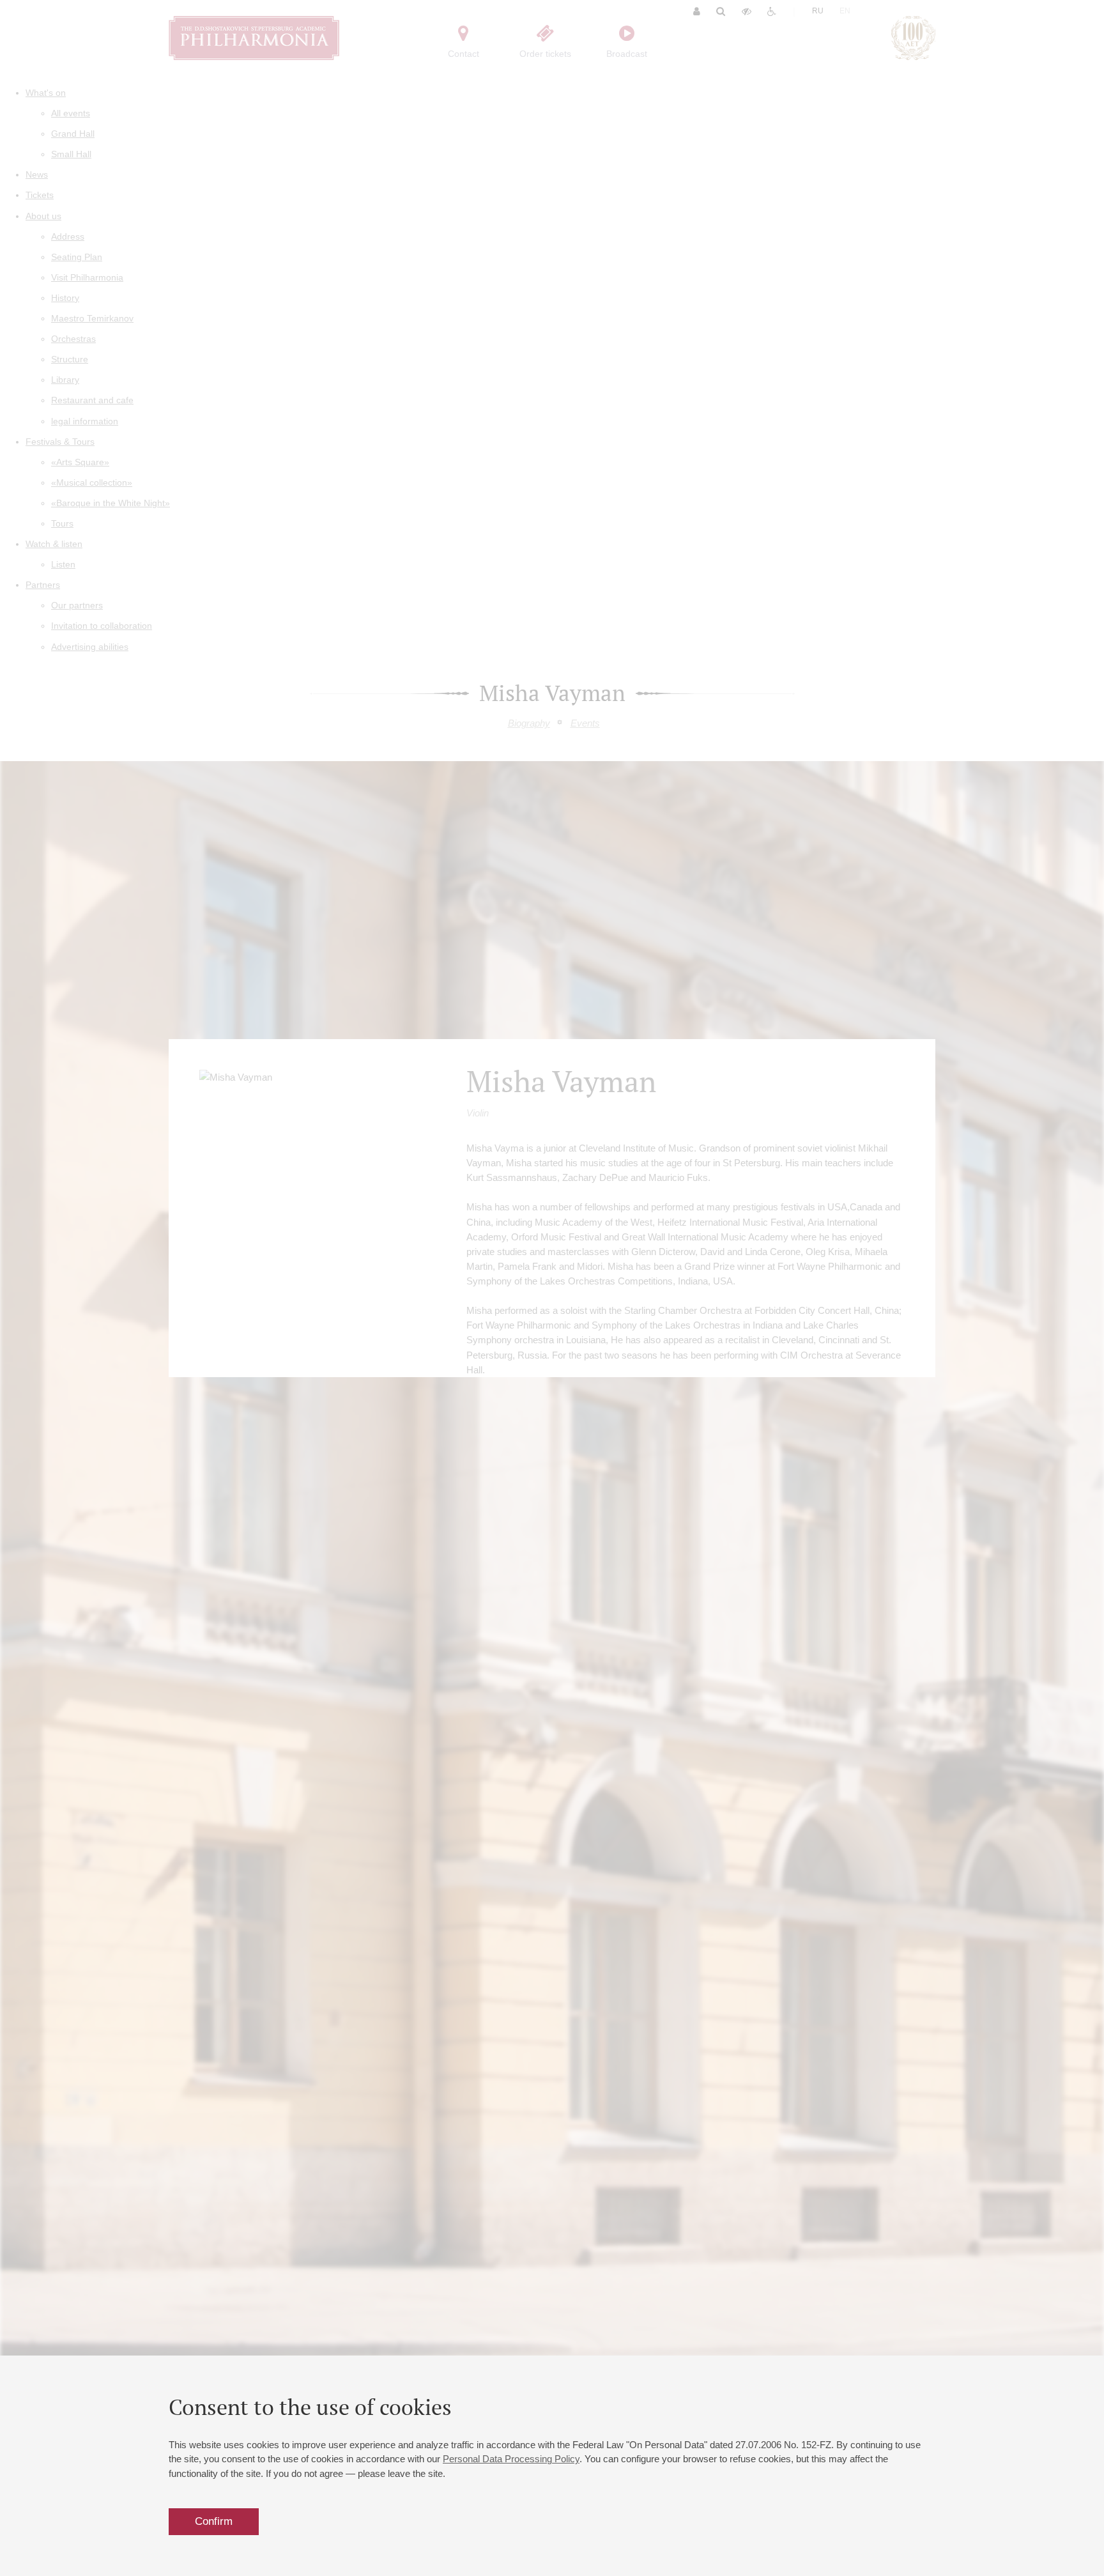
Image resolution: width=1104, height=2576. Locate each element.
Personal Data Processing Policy (511, 2459)
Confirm (214, 2521)
